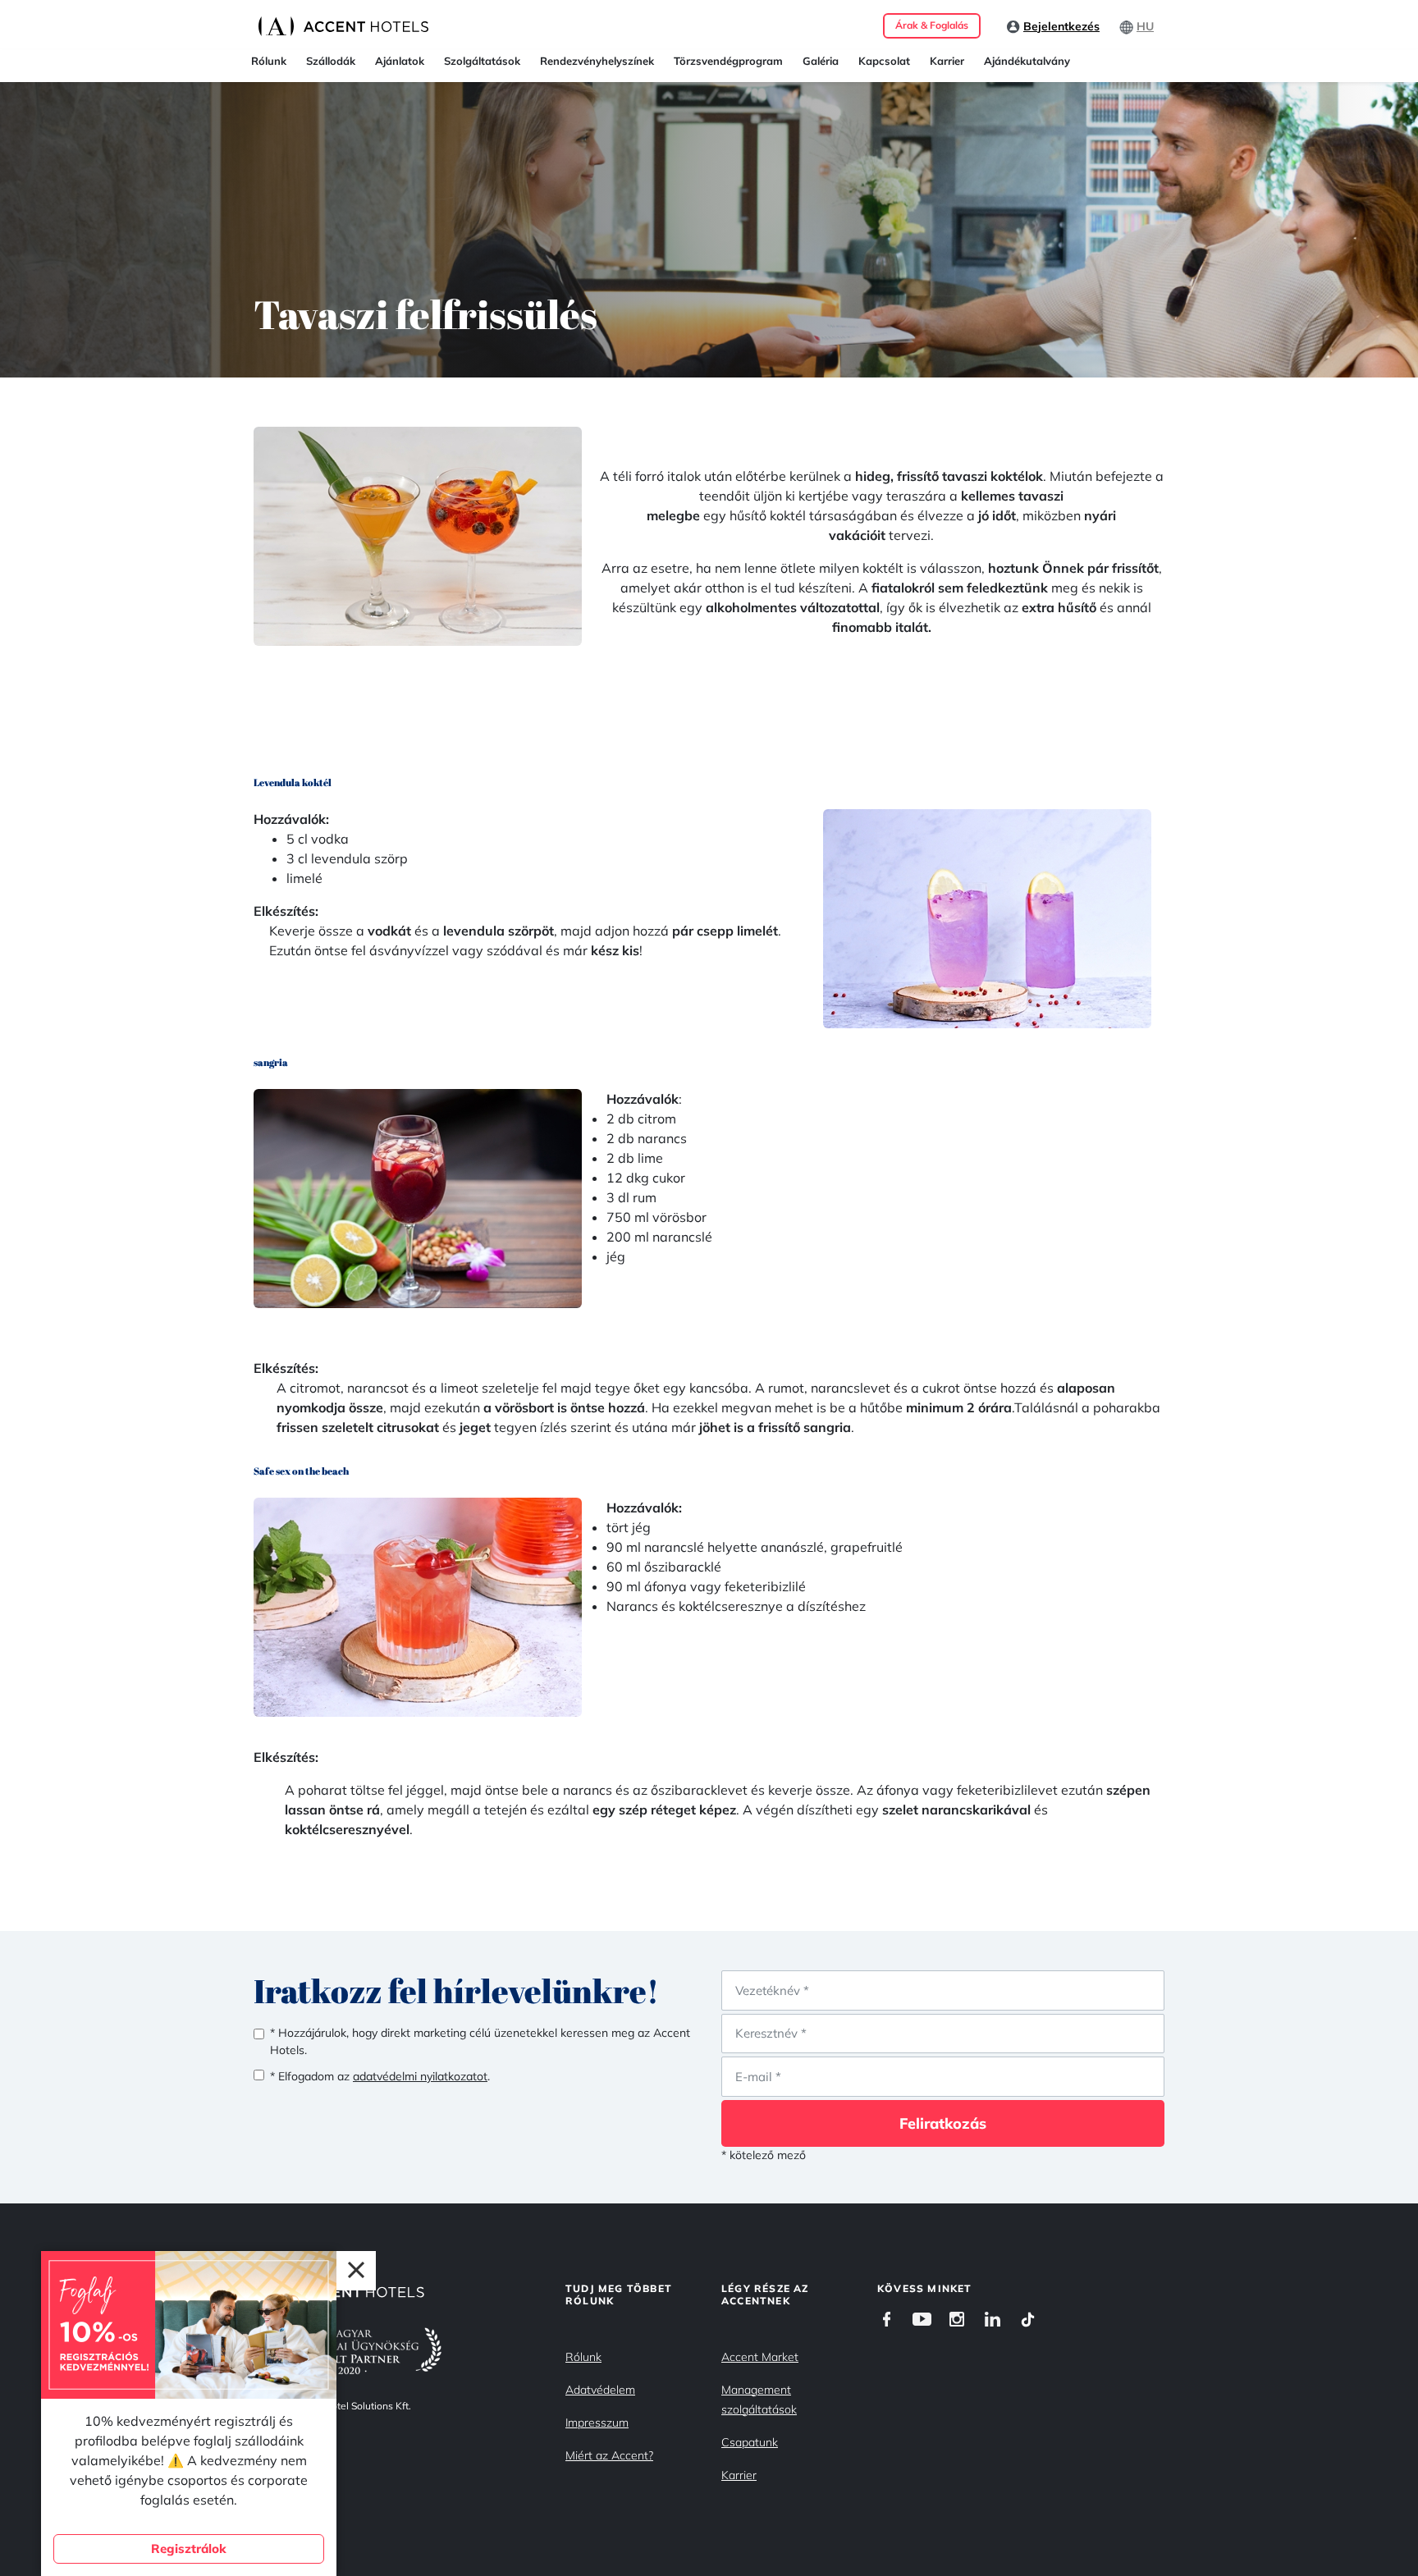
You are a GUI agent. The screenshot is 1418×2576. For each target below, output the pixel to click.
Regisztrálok (189, 2549)
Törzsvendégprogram (728, 61)
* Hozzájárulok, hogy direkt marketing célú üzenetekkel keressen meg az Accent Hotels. (480, 2041)
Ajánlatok (400, 61)
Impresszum (597, 2423)
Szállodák (331, 61)
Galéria (821, 61)
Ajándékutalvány (1027, 61)
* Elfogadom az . (380, 2076)
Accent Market (760, 2357)
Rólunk (269, 61)
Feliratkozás (943, 2123)
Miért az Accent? (609, 2455)
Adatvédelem (600, 2390)
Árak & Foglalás (932, 25)
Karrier (947, 61)
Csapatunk (750, 2442)
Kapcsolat (884, 61)
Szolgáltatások (482, 61)
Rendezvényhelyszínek (597, 61)
